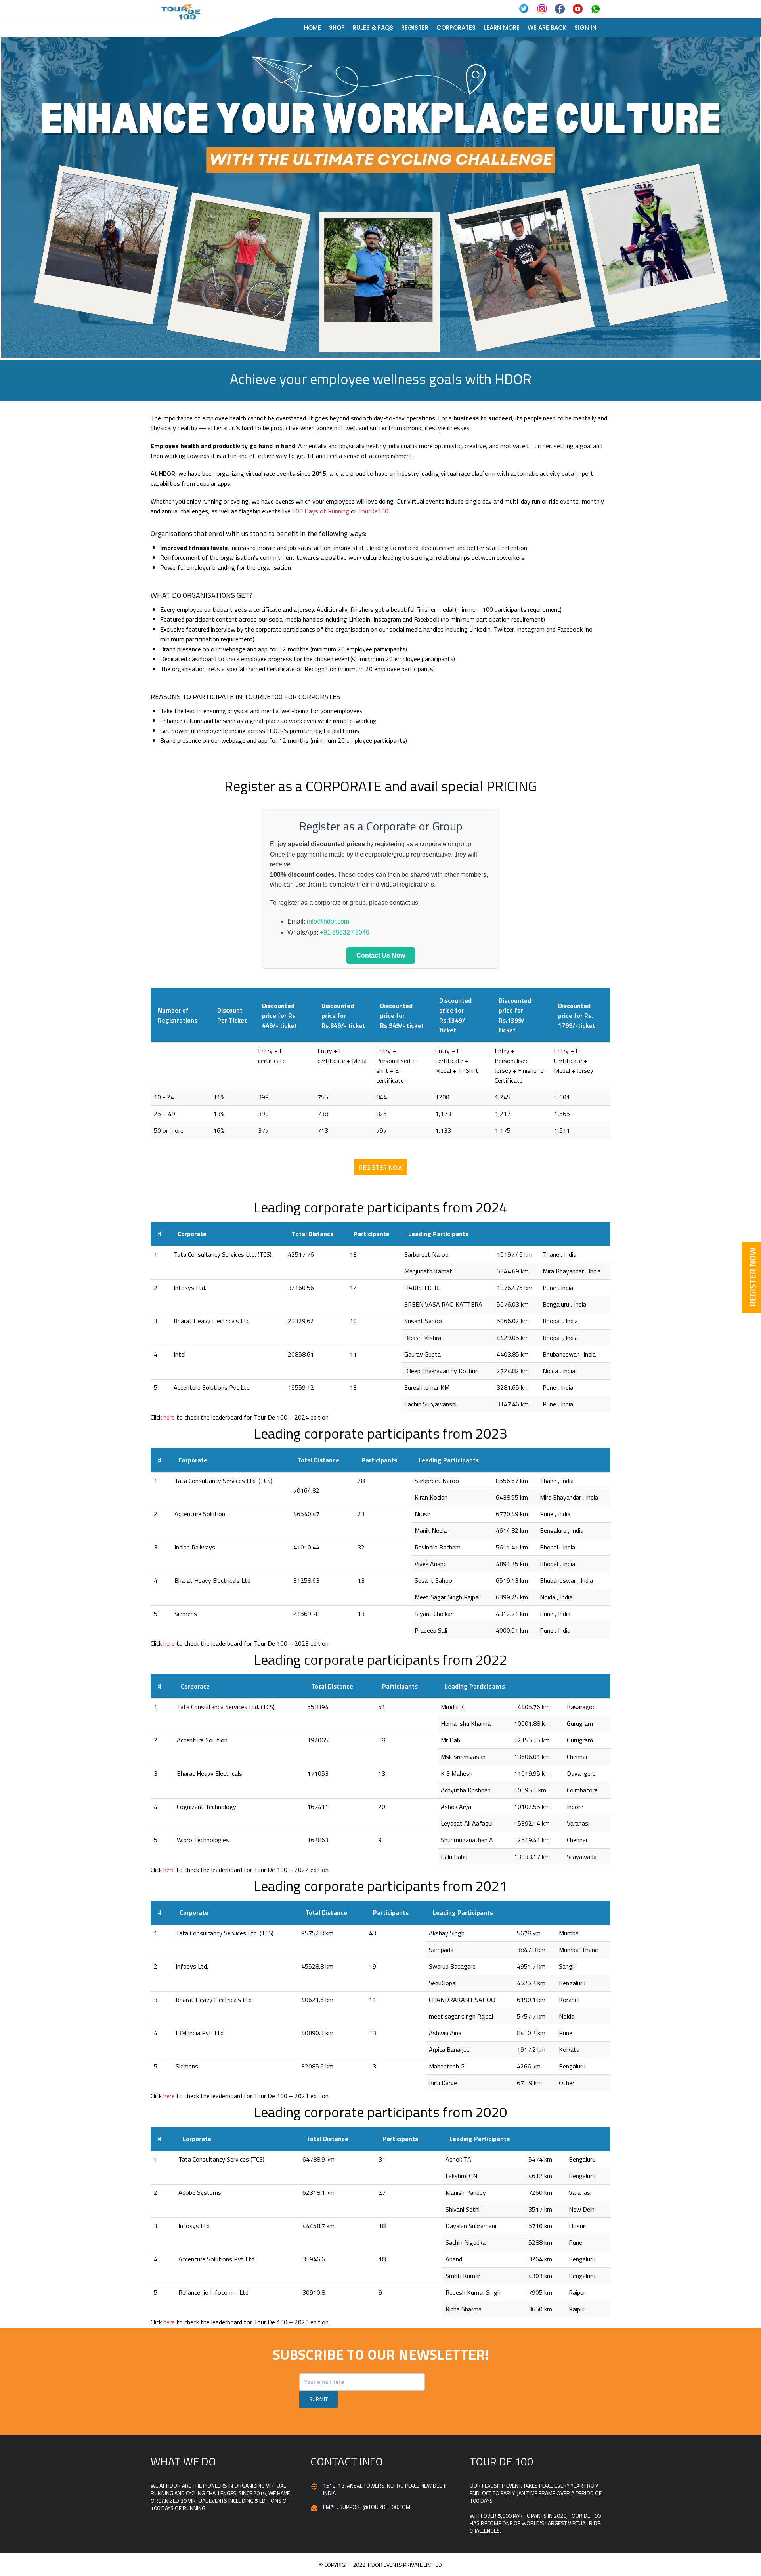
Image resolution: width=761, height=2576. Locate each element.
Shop (337, 28)
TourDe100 (373, 511)
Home (313, 28)
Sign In (585, 28)
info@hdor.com (328, 921)
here (169, 1417)
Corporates (456, 28)
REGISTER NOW (381, 1167)
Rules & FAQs (373, 28)
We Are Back (547, 28)
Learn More (502, 28)
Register (415, 28)
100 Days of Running (321, 511)
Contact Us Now (381, 955)
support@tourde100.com (375, 2507)
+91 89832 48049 (345, 932)
